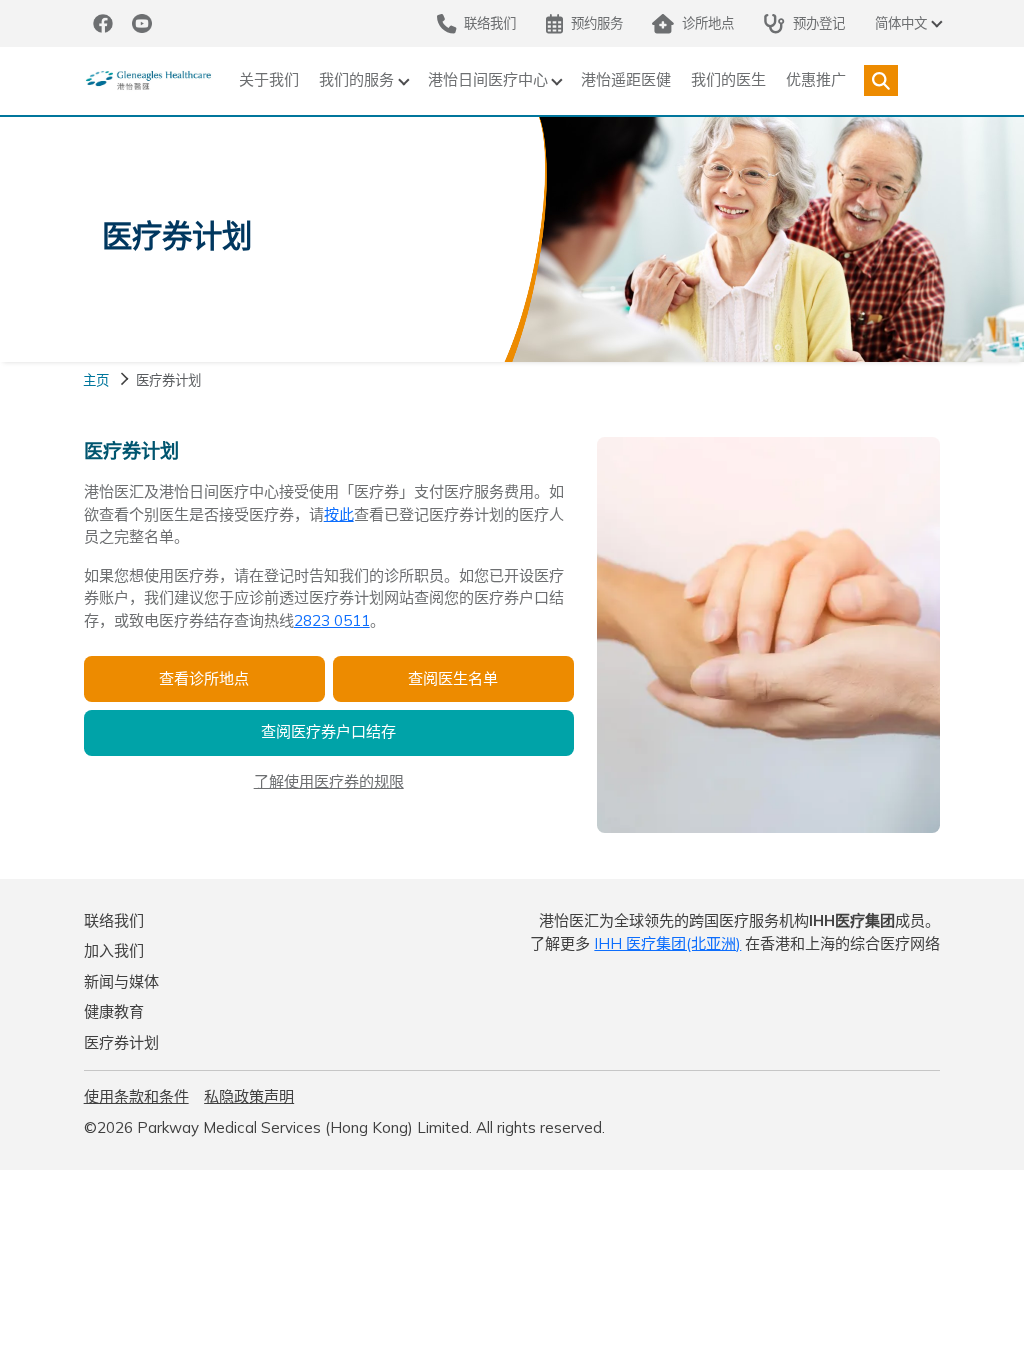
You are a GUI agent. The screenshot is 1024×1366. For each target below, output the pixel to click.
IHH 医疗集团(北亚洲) (667, 943)
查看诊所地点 (204, 678)
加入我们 (114, 950)
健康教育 (114, 1011)
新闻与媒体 (121, 981)
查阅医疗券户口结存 (328, 731)
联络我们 (114, 920)
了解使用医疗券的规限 (329, 781)
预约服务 (597, 22)
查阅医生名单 (453, 678)
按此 (339, 514)
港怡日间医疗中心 (488, 79)
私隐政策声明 (249, 1096)
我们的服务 (356, 79)
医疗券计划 (121, 1042)
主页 (96, 379)
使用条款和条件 (136, 1096)
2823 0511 (332, 620)
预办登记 (819, 22)
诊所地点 (708, 22)
